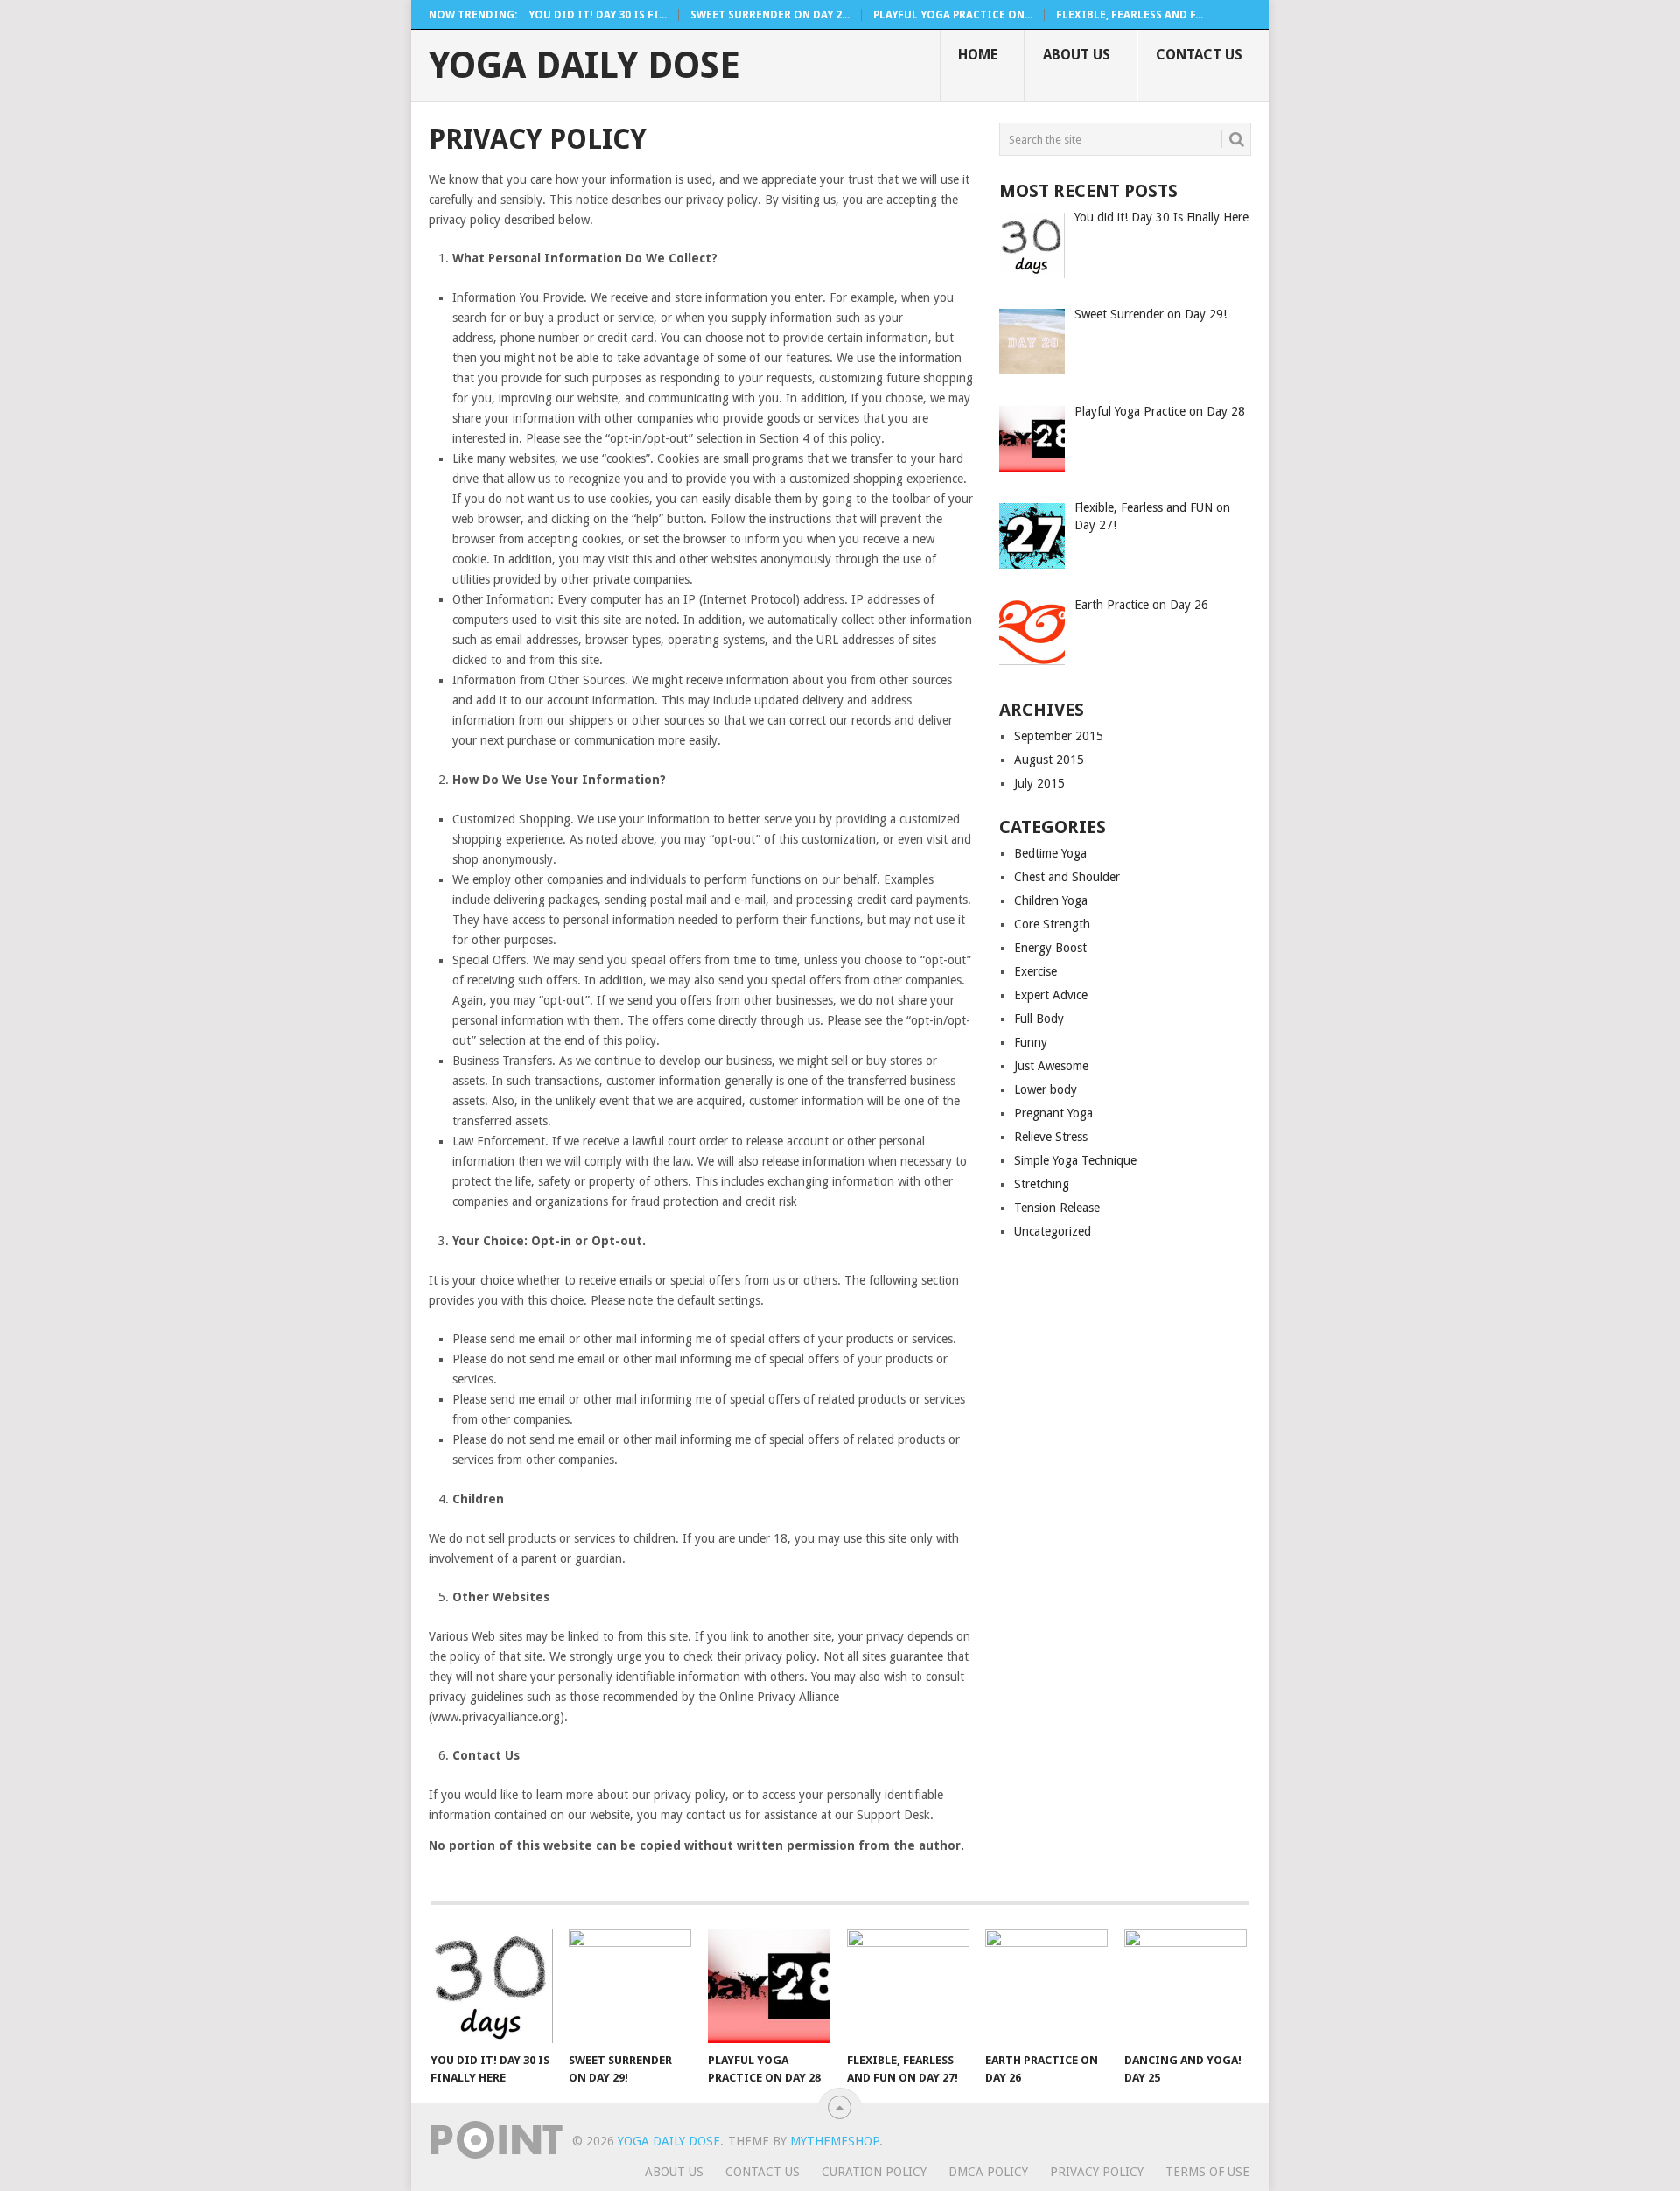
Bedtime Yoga (1050, 853)
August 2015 (1049, 759)
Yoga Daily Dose (584, 66)
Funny (1031, 1042)
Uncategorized (1053, 1231)
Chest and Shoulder (1067, 877)
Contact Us (1199, 55)
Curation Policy (874, 2172)
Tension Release (1057, 1207)
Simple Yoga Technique (1075, 1160)
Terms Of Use (1207, 2172)
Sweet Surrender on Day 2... (770, 15)
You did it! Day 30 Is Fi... (598, 15)
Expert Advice (1051, 995)
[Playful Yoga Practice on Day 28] (769, 1986)
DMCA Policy (988, 2172)
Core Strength (1052, 924)
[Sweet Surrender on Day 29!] (630, 1986)
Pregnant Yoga (1053, 1113)
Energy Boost (1050, 948)
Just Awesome (1051, 1066)
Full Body (1039, 1018)
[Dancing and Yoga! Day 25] (1186, 1986)
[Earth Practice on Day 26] (1046, 1986)
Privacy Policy (1097, 2172)
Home (978, 55)
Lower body (1046, 1089)
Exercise (1036, 971)
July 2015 (1039, 783)
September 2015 (1059, 736)
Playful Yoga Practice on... (953, 15)
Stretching (1042, 1184)
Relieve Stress (1051, 1137)
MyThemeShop (835, 2141)
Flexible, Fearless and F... (1130, 15)
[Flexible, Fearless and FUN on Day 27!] (908, 1986)
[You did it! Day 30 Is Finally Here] (492, 1986)
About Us (1077, 55)
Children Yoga (1051, 900)
